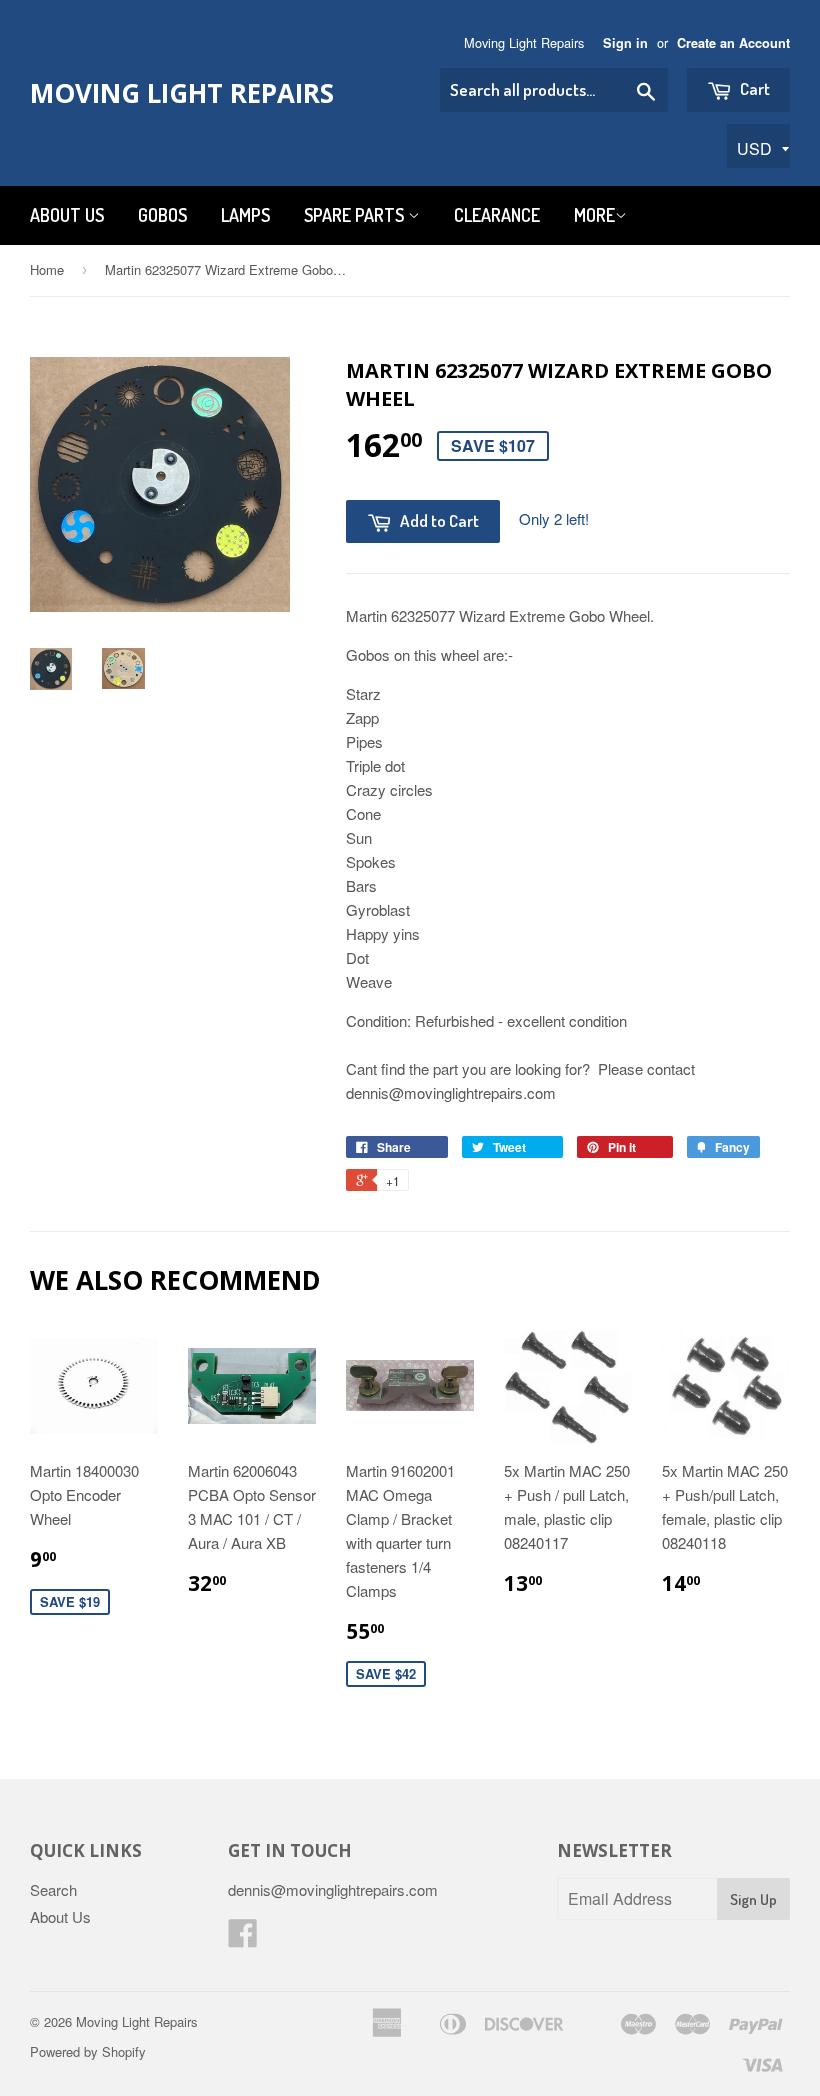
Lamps (245, 215)
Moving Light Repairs (182, 93)
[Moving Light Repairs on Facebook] (243, 1938)
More (594, 215)
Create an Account (733, 43)
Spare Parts (356, 215)
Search (53, 1889)
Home (47, 269)
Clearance (497, 215)
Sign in (625, 43)
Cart (753, 88)
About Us (67, 215)
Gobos (162, 215)
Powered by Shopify (88, 2051)
